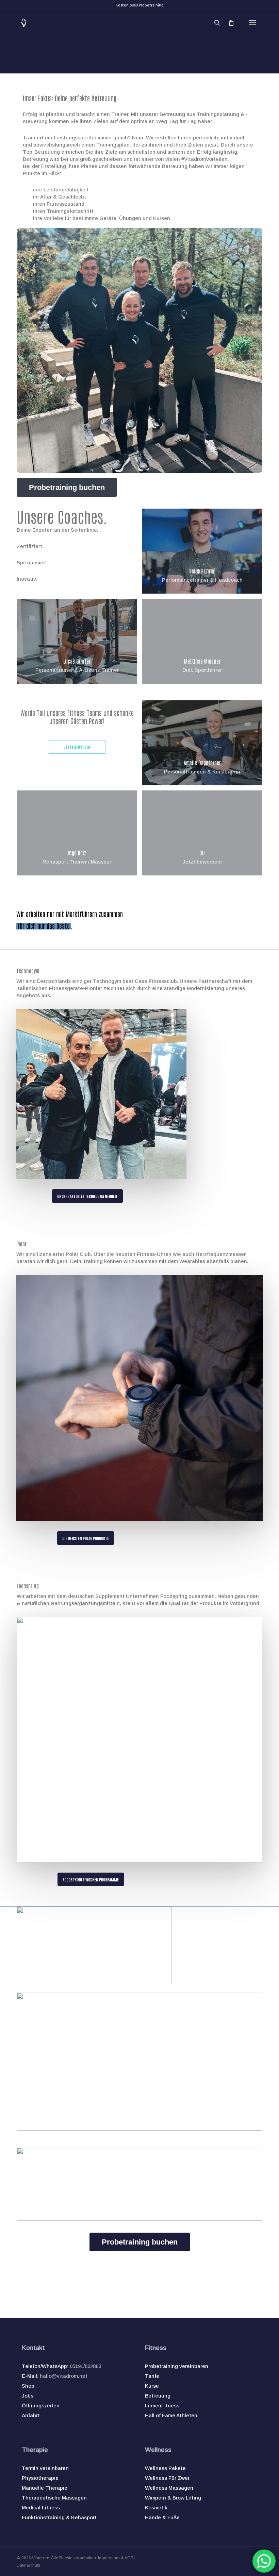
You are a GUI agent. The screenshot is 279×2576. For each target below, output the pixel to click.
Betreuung (158, 2396)
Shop (28, 2386)
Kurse (152, 2386)
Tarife (152, 2376)
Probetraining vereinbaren (177, 2366)
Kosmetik (156, 2507)
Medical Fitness (41, 2507)
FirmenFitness (162, 2406)
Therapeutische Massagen (54, 2498)
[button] (252, 23)
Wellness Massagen (169, 2488)
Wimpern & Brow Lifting (173, 2498)
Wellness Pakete (165, 2468)
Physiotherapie (40, 2478)
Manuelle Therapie (45, 2488)
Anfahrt (31, 2415)
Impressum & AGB (116, 2558)
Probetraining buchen (67, 487)
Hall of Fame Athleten (171, 2415)
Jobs (28, 2396)
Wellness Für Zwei (167, 2478)
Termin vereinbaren (45, 2468)
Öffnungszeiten (41, 2406)
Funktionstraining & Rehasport (59, 2517)
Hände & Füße (162, 2517)
